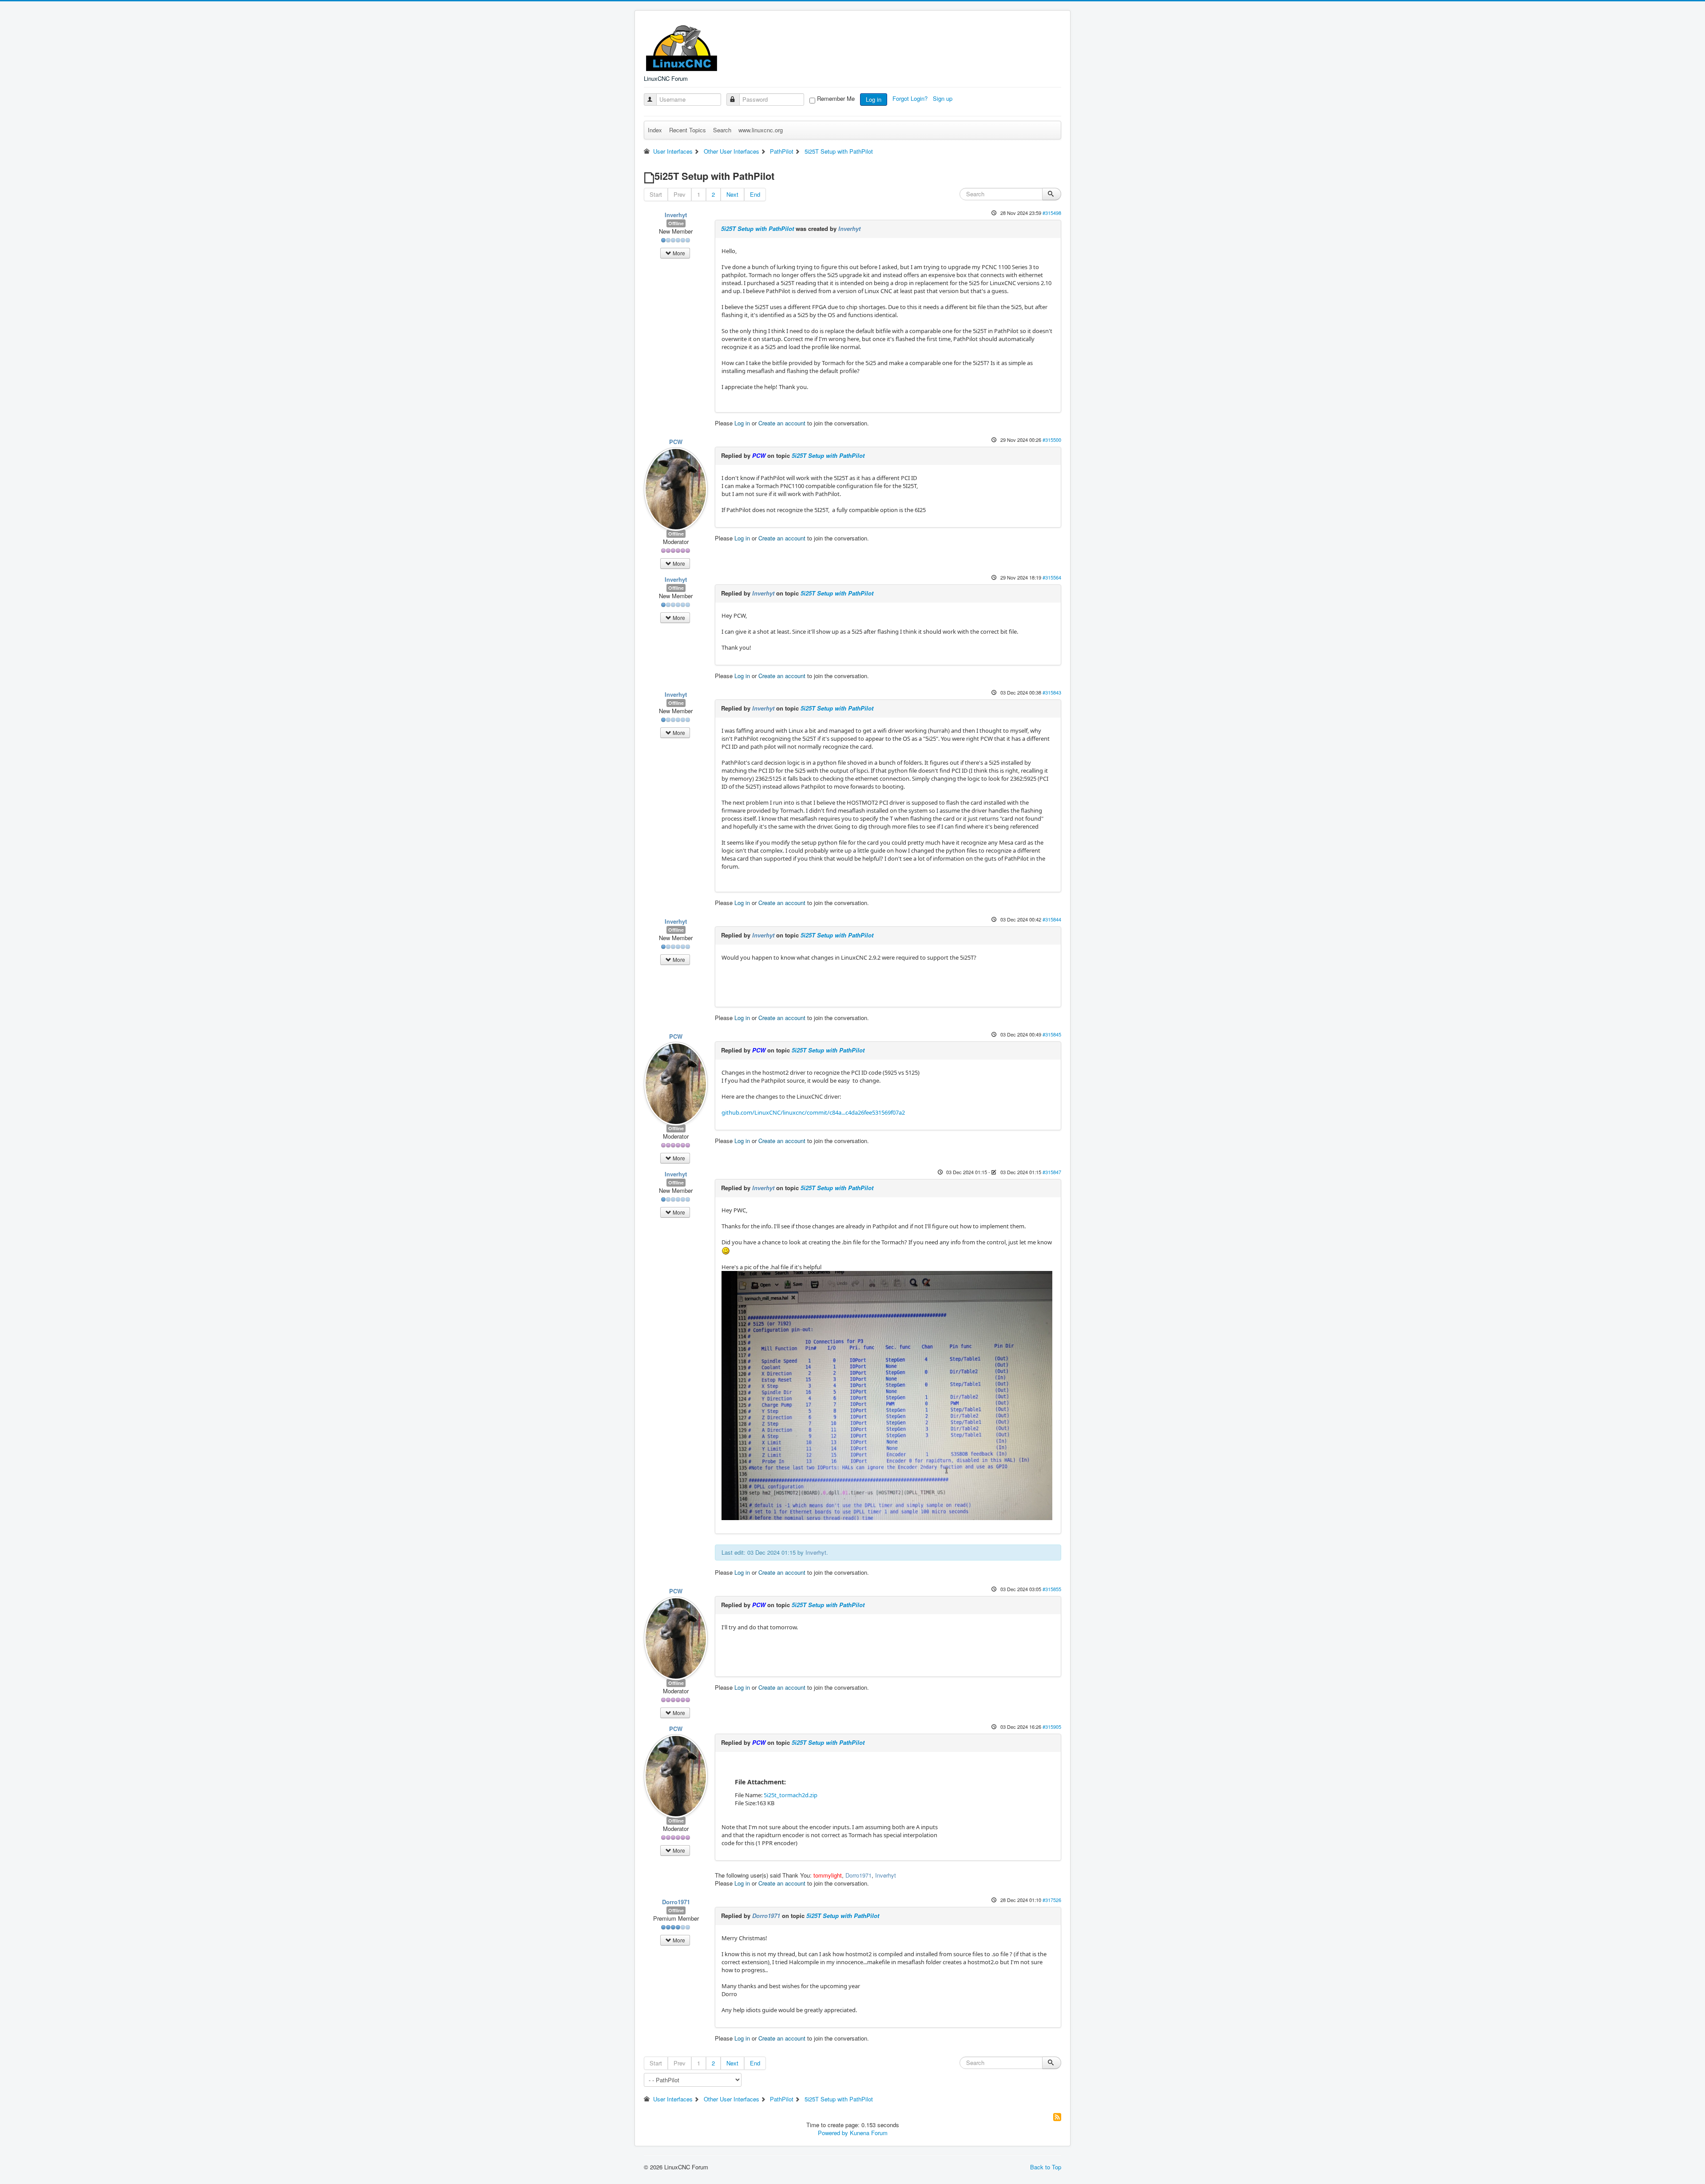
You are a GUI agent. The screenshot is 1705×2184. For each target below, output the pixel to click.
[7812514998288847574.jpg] (887, 1395)
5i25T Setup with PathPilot (757, 228)
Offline (676, 223)
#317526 (1052, 1900)
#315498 (1052, 213)
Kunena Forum (869, 2133)
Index (655, 130)
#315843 (1052, 692)
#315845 (1052, 1034)
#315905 (1052, 1727)
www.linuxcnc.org (761, 130)
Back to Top (1046, 2167)
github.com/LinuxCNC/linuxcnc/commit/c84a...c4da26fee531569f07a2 (813, 1112)
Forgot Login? (911, 98)
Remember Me (836, 99)
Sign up (944, 98)
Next (732, 194)
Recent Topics (688, 130)
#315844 (1052, 919)
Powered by (833, 2133)
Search (722, 130)
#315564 (1052, 577)
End (755, 194)
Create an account (782, 423)
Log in (874, 99)
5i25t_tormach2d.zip (791, 1795)
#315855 (1052, 1589)
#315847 (1052, 1172)
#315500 (1052, 440)
